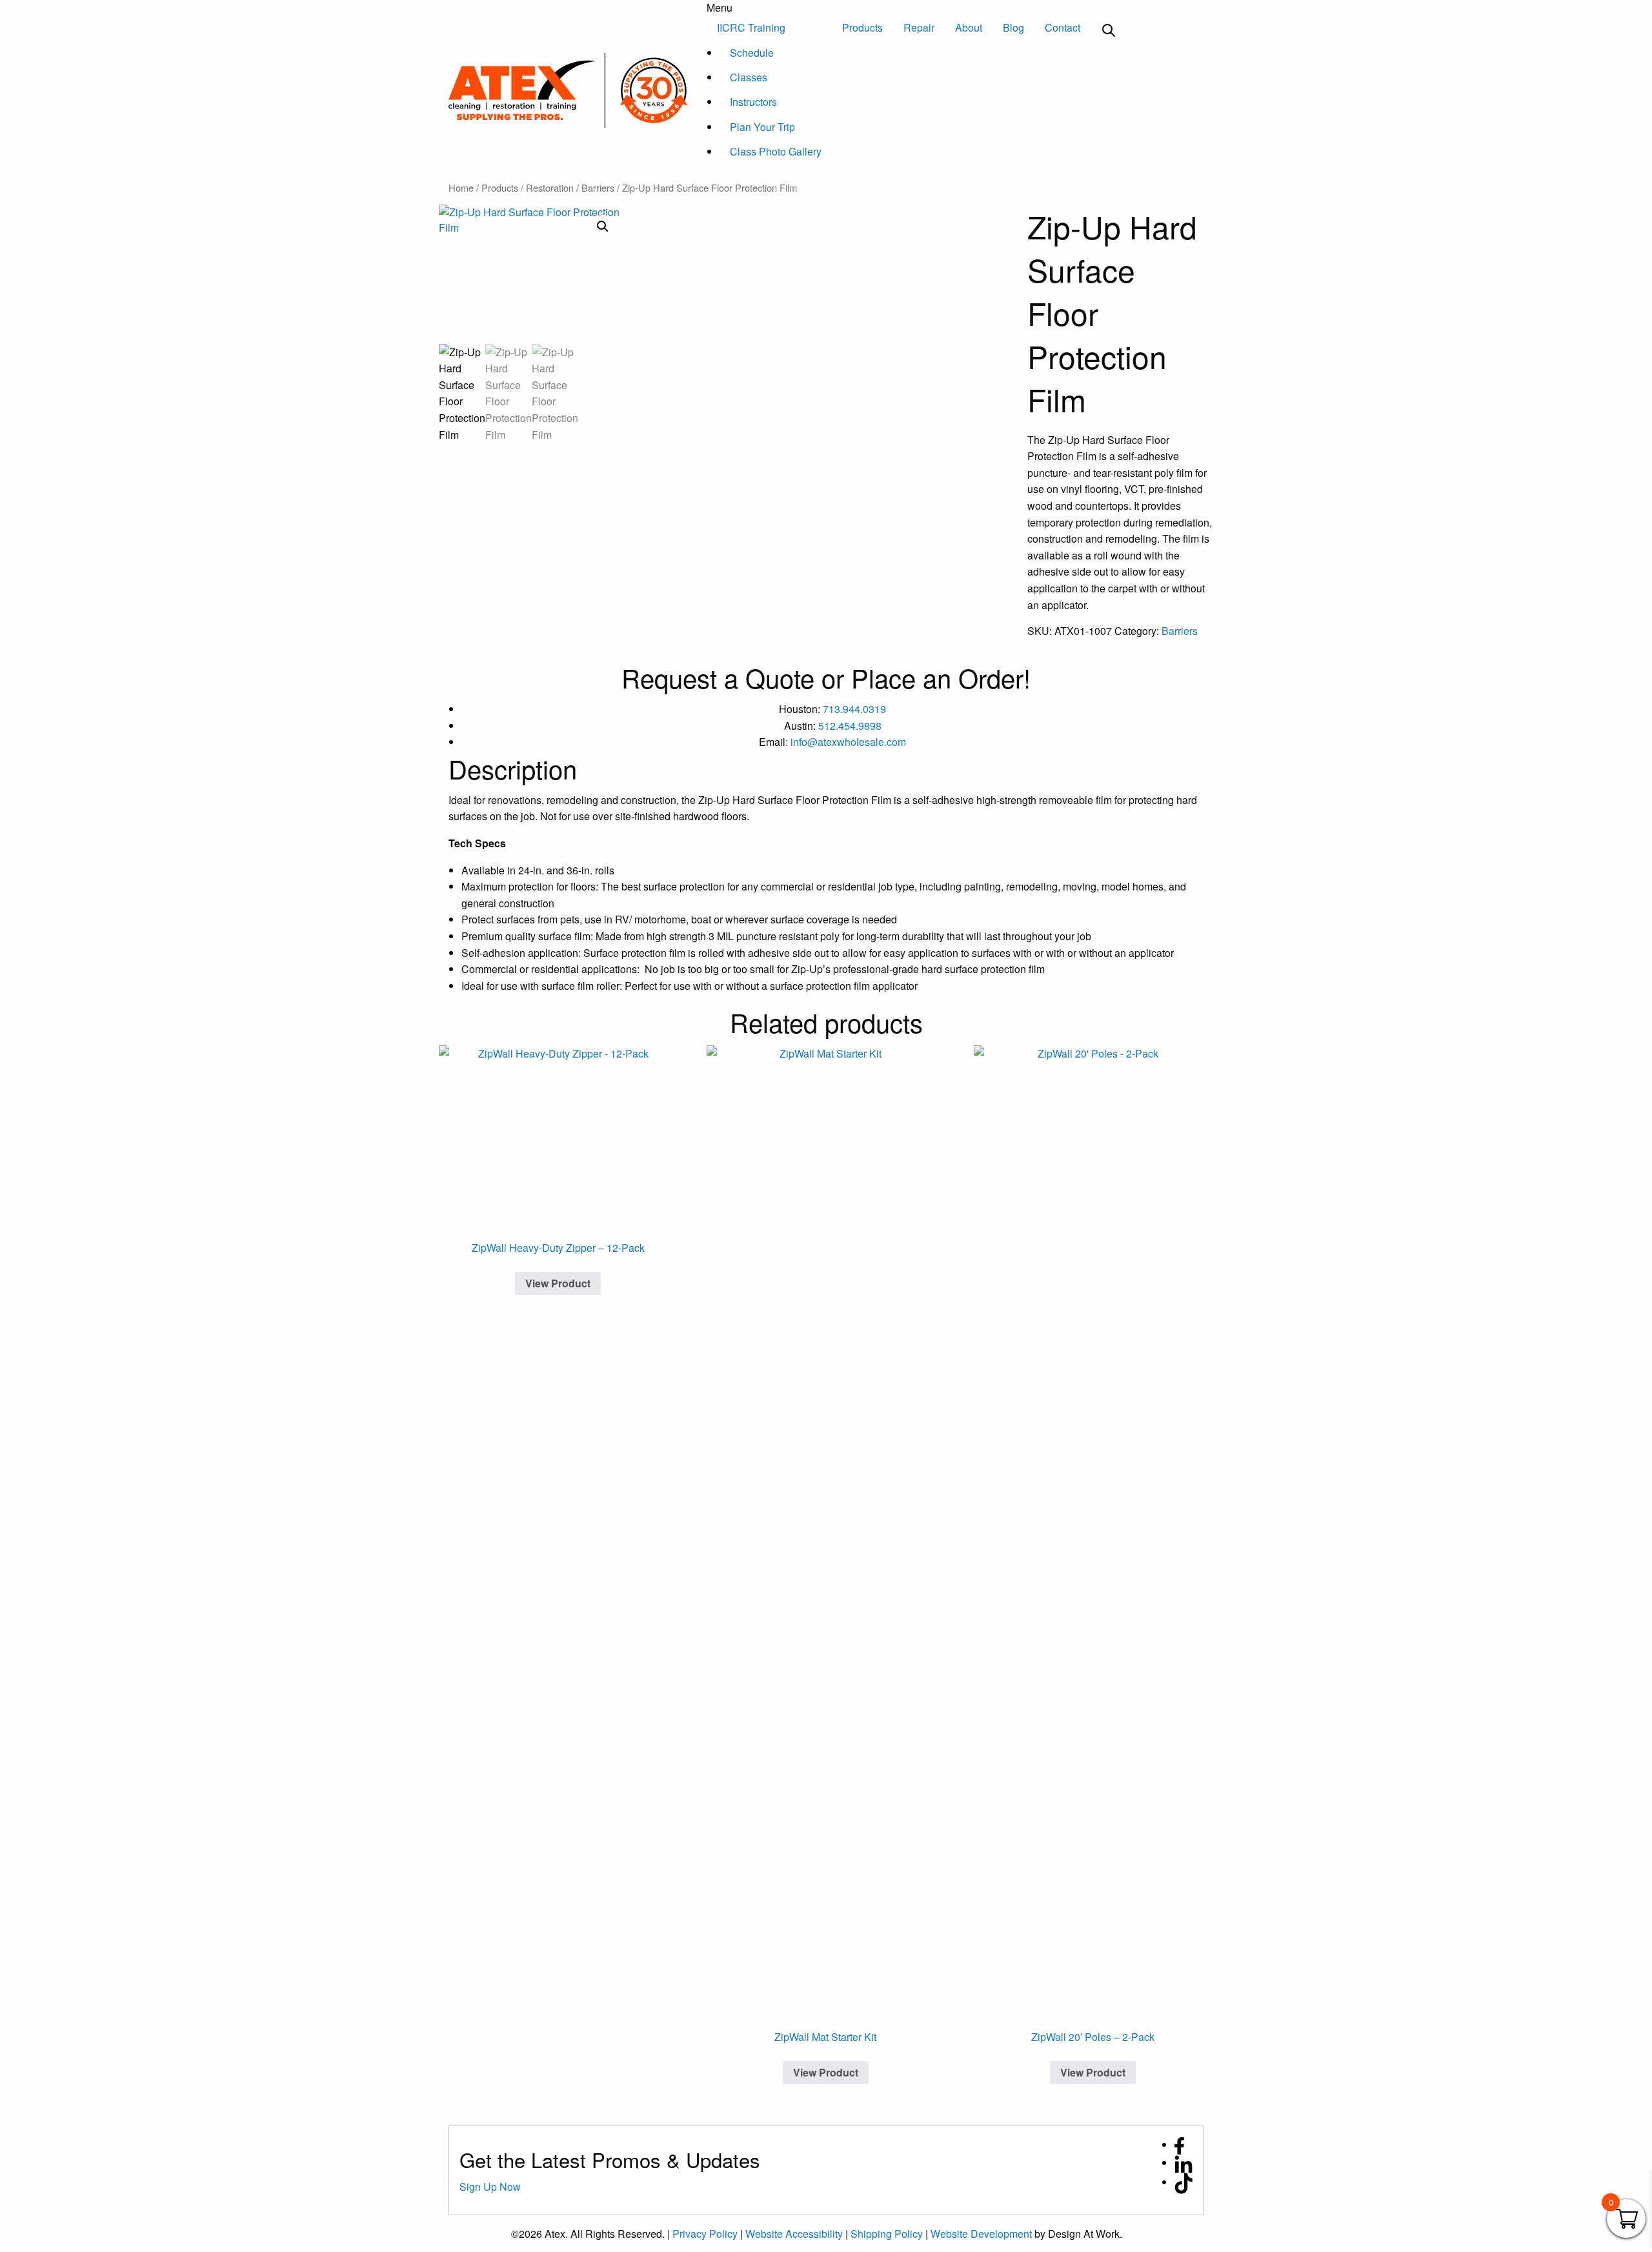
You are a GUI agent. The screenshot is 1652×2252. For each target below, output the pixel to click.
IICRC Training (751, 27)
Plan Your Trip (762, 127)
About (969, 27)
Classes (749, 77)
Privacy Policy (705, 2234)
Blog (1013, 27)
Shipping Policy (887, 2234)
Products (862, 27)
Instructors (753, 102)
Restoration (550, 187)
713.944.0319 (854, 709)
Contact (1063, 27)
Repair (919, 27)
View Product (558, 1283)
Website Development (981, 2234)
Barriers (598, 187)
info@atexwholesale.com (848, 742)
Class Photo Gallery (776, 151)
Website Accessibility (794, 2234)
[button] (603, 226)
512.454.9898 (850, 726)
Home (461, 187)
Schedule (752, 53)
